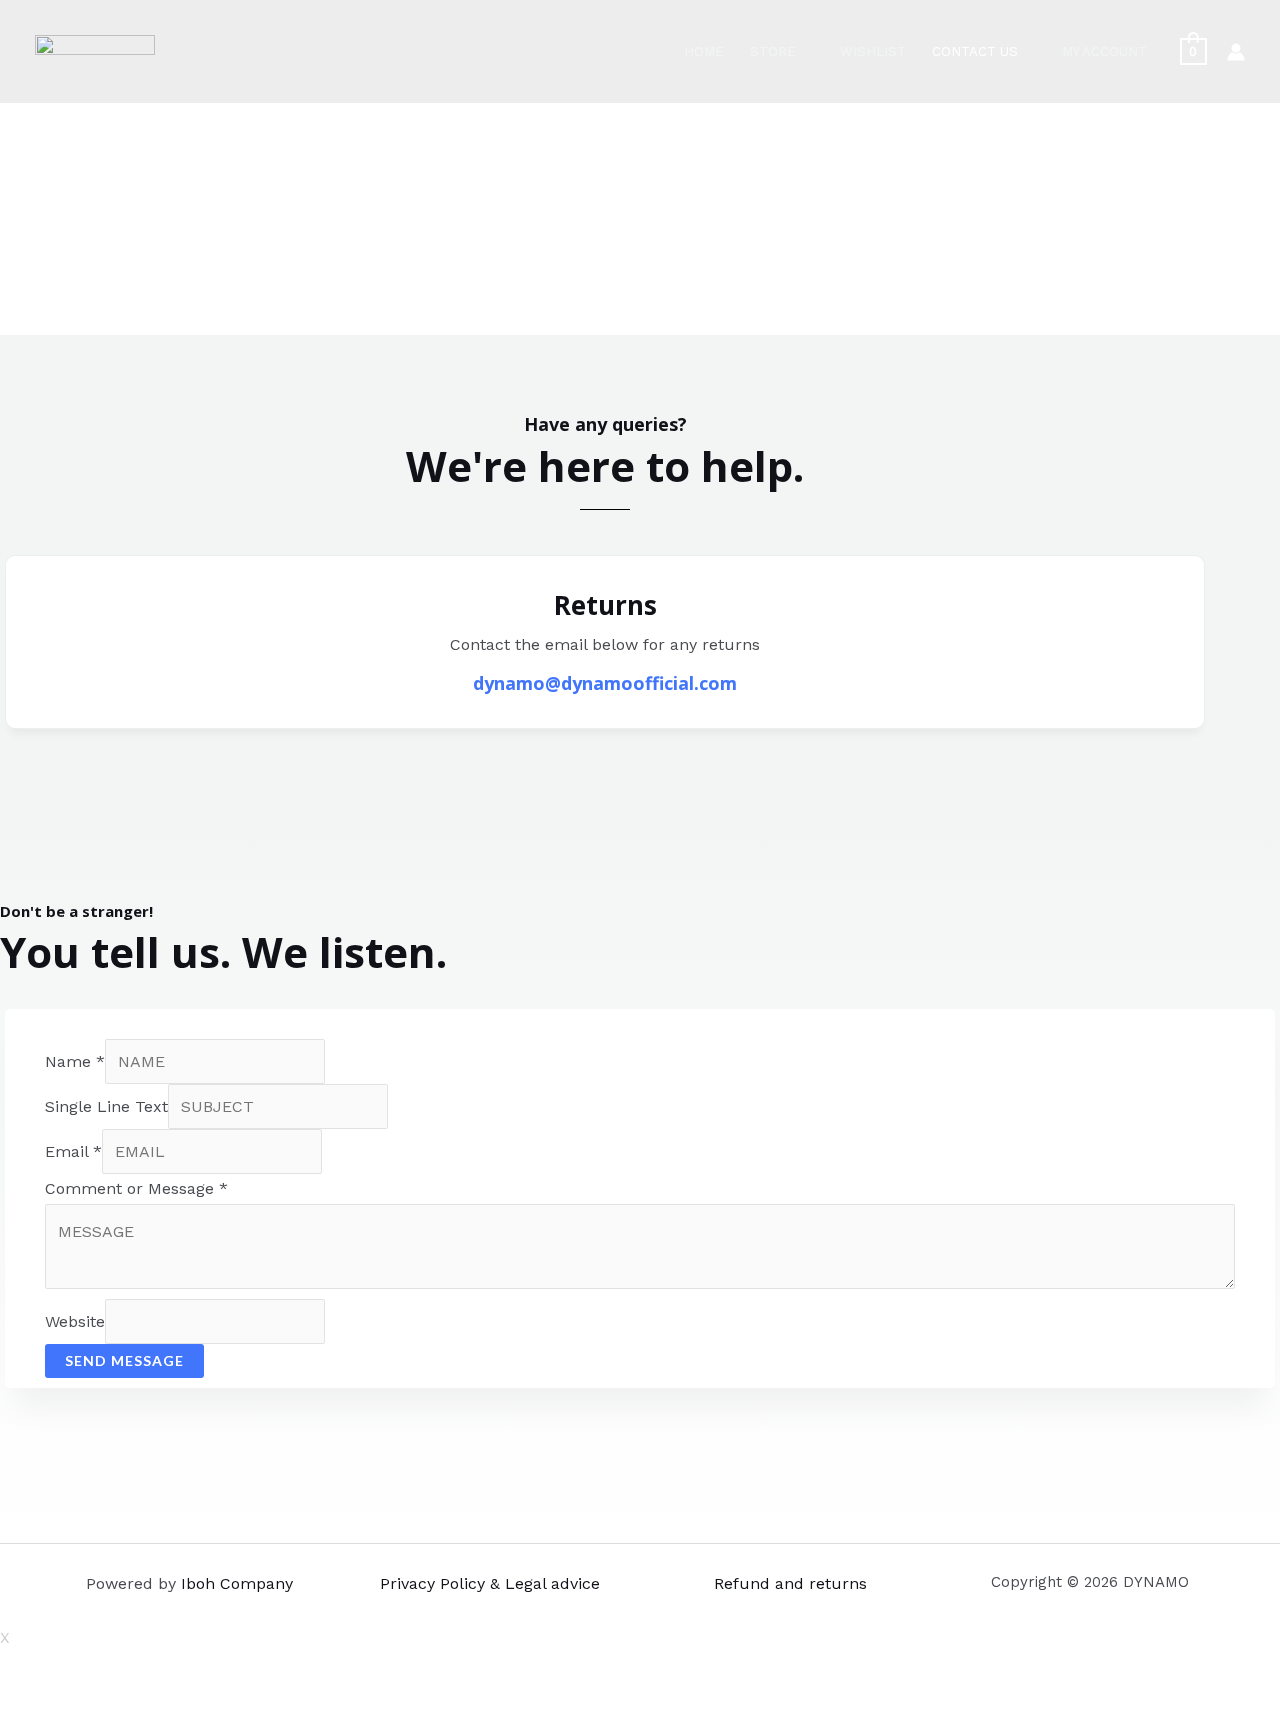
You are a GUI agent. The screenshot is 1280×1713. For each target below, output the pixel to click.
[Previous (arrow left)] (20, 1703)
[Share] (65, 1673)
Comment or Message (136, 1188)
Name (75, 1061)
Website (75, 1321)
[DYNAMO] (95, 50)
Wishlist (873, 51)
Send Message (124, 1360)
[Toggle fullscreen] (110, 1673)
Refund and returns (790, 1583)
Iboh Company (237, 1583)
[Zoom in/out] (155, 1673)
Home (704, 51)
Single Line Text (106, 1106)
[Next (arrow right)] (65, 1703)
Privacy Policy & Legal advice (490, 1583)
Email (73, 1151)
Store (773, 51)
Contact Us (975, 51)
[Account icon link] (1236, 52)
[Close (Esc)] (20, 1673)
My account (1104, 51)
